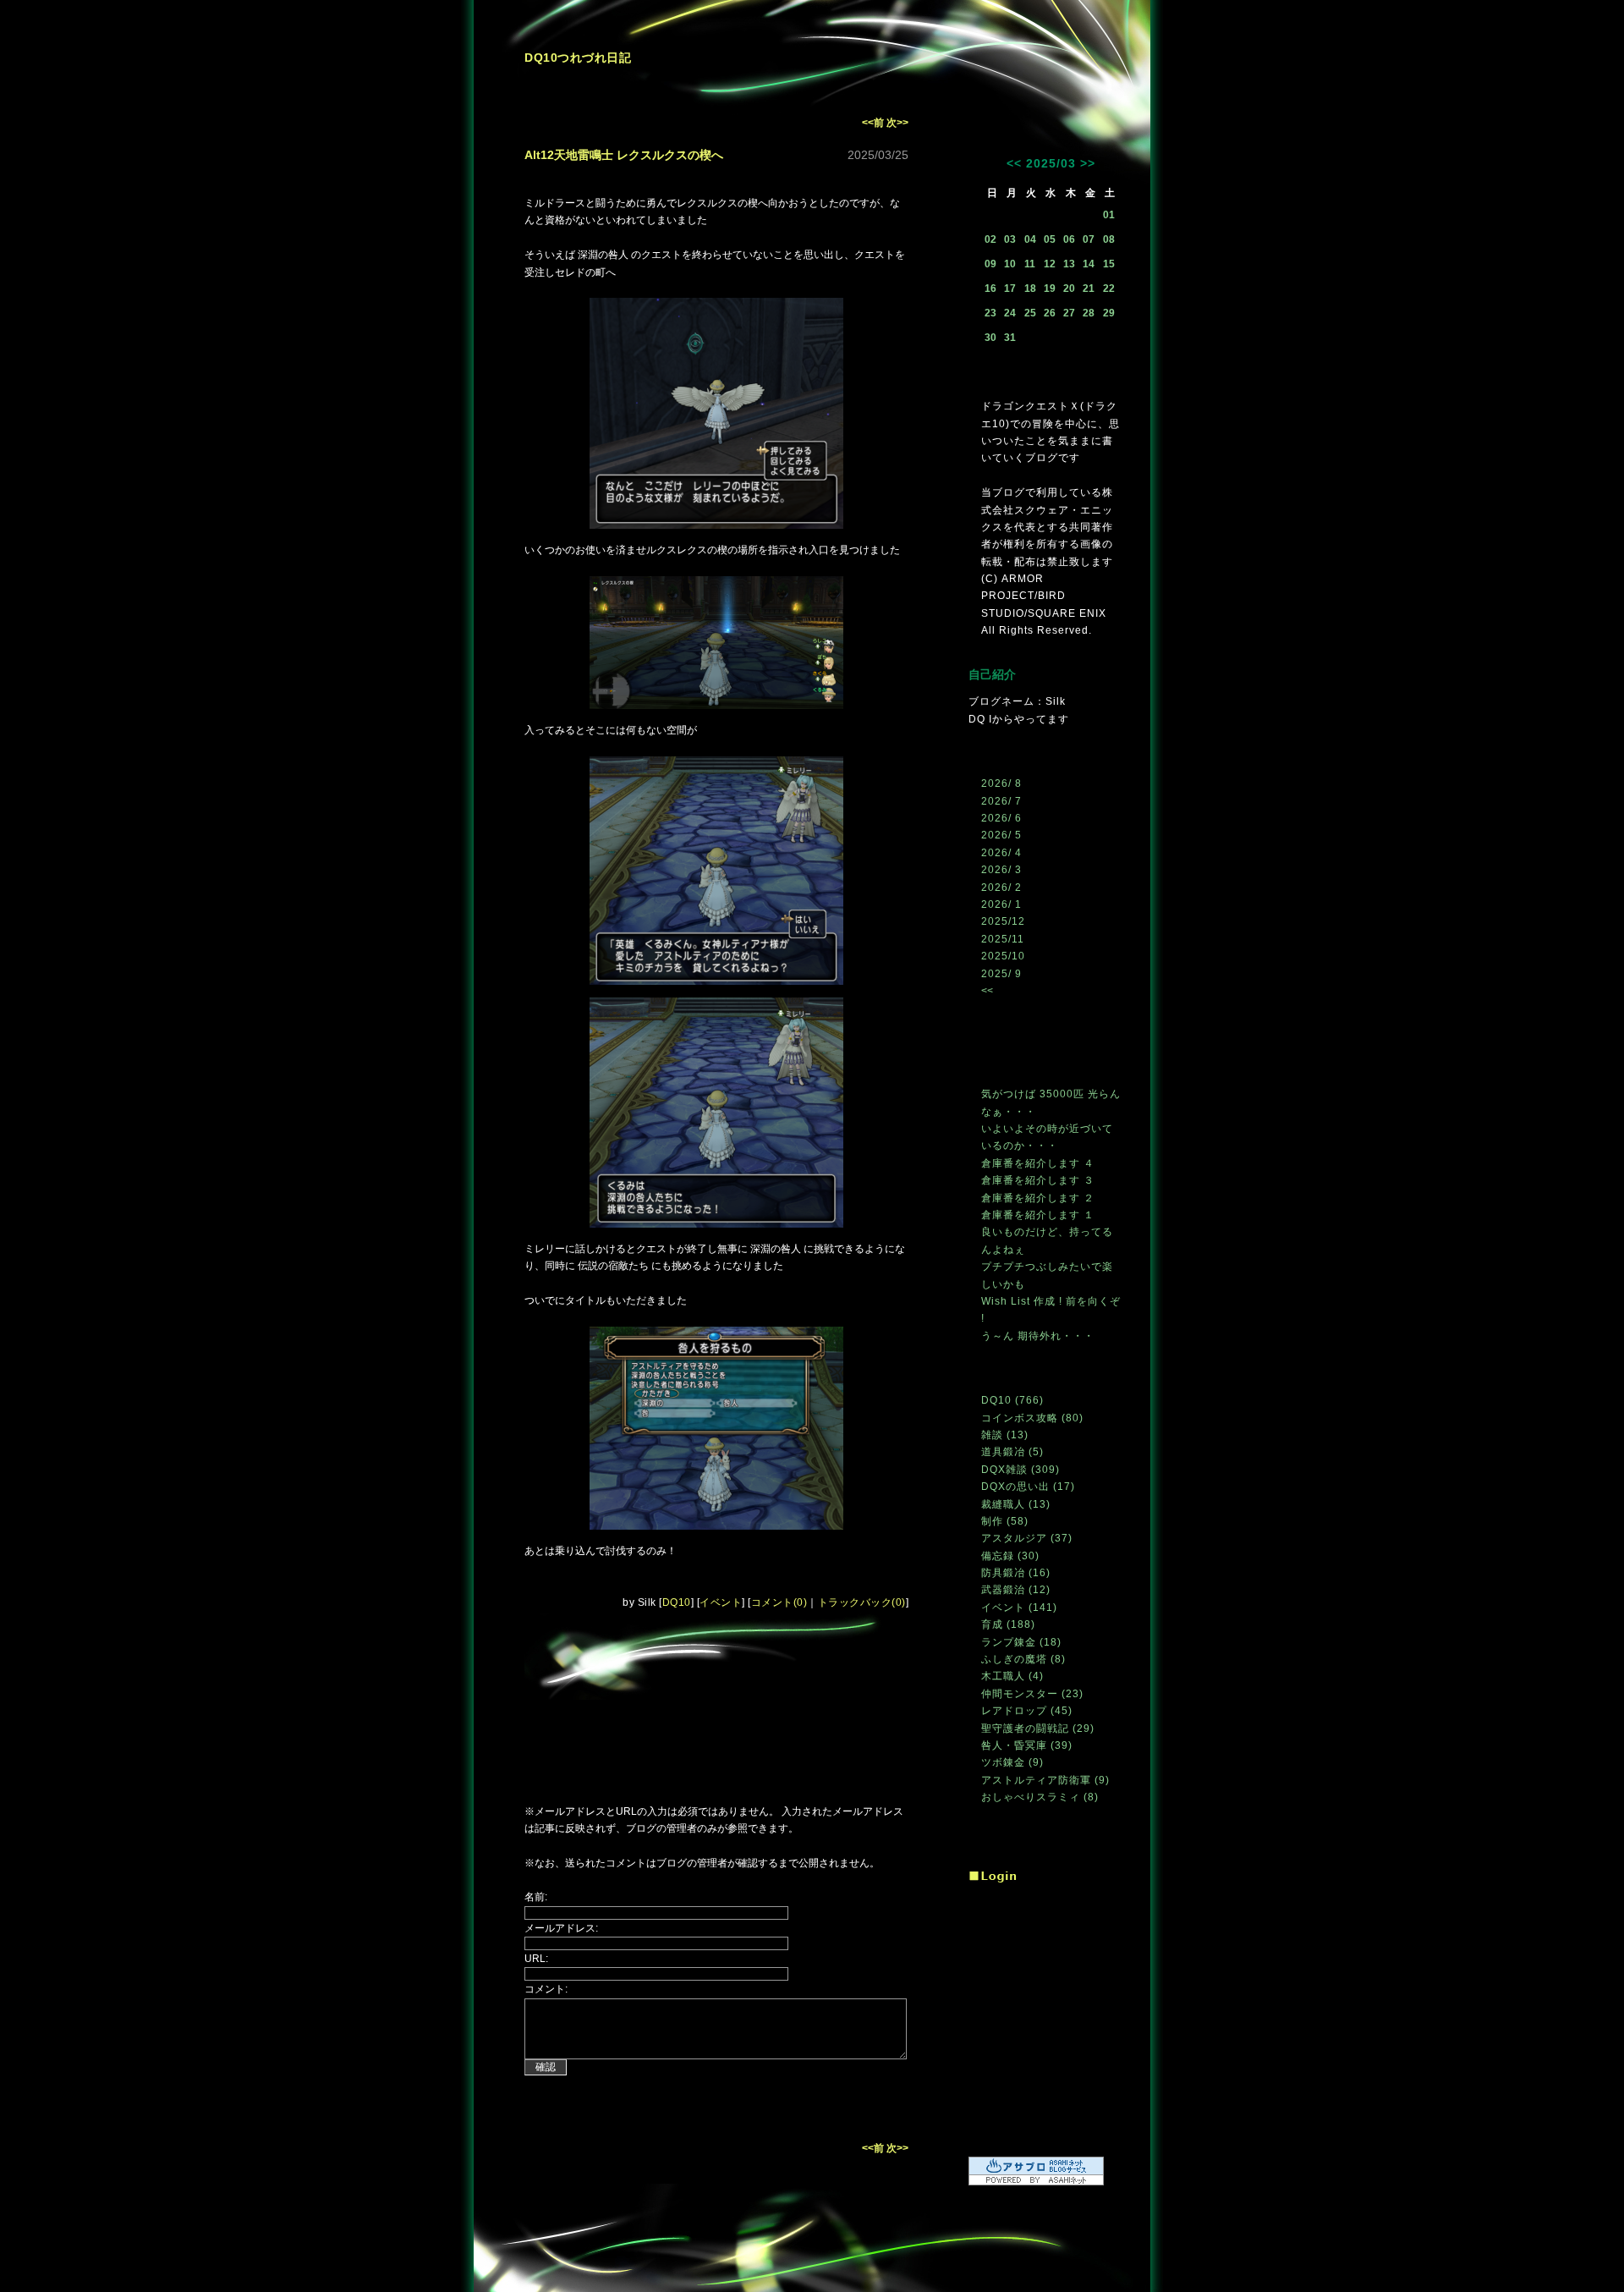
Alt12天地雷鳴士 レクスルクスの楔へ (624, 155)
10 (1010, 264)
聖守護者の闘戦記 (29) (1038, 1729)
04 (1030, 239)
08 (1109, 239)
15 (1109, 264)
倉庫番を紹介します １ (1038, 1215)
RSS (987, 1838)
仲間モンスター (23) (1032, 1694)
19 (1050, 289)
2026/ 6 (1001, 818)
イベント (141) (1019, 1608)
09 (990, 264)
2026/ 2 (1001, 888)
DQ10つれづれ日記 (578, 58)
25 (1030, 313)
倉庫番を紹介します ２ (1038, 1198)
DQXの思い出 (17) (1028, 1487)
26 (1050, 313)
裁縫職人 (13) (1016, 1504)
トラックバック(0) (862, 1602)
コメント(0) (779, 1602)
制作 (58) (1005, 1521)
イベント (721, 1602)
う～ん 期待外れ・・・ (1038, 1336)
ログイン (993, 1877)
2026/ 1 (1001, 904)
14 (1089, 264)
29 (1109, 313)
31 (1010, 338)
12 (1050, 264)
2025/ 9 (1001, 974)
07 (1089, 239)
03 (1010, 239)
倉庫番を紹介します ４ (1038, 1163)
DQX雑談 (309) (1020, 1470)
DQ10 (677, 1602)
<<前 (874, 123)
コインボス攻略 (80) (1032, 1418)
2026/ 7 (1001, 801)
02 (990, 239)
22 (1109, 289)
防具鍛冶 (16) (1016, 1573)
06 (1069, 239)
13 (1069, 264)
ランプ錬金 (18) (1021, 1642)
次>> (897, 123)
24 (1010, 313)
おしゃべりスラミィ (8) (1040, 1797)
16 (990, 289)
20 (1069, 289)
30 (990, 338)
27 (1069, 313)
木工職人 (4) (1012, 1676)
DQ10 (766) (1012, 1400)
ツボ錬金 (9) (1012, 1762)
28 (1089, 313)
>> (1088, 163)
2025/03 (1051, 163)
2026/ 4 (1001, 853)
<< (1014, 163)
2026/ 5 (1001, 835)
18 (1030, 289)
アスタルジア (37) (1027, 1538)
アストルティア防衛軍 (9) (1045, 1780)
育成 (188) (1008, 1624)
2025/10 (1003, 956)
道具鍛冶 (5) (1012, 1452)
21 (1089, 289)
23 (990, 313)
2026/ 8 (1001, 783)
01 (1109, 215)
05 (1050, 239)
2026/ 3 (1001, 870)
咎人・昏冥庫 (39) (1027, 1745)
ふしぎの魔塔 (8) (1023, 1659)
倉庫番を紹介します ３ (1038, 1180)
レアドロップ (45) (1027, 1711)
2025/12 (1003, 921)
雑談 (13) (1005, 1435)
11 (1030, 264)
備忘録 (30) (1010, 1556)
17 (1010, 289)
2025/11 (1003, 939)
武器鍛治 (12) (1016, 1590)
